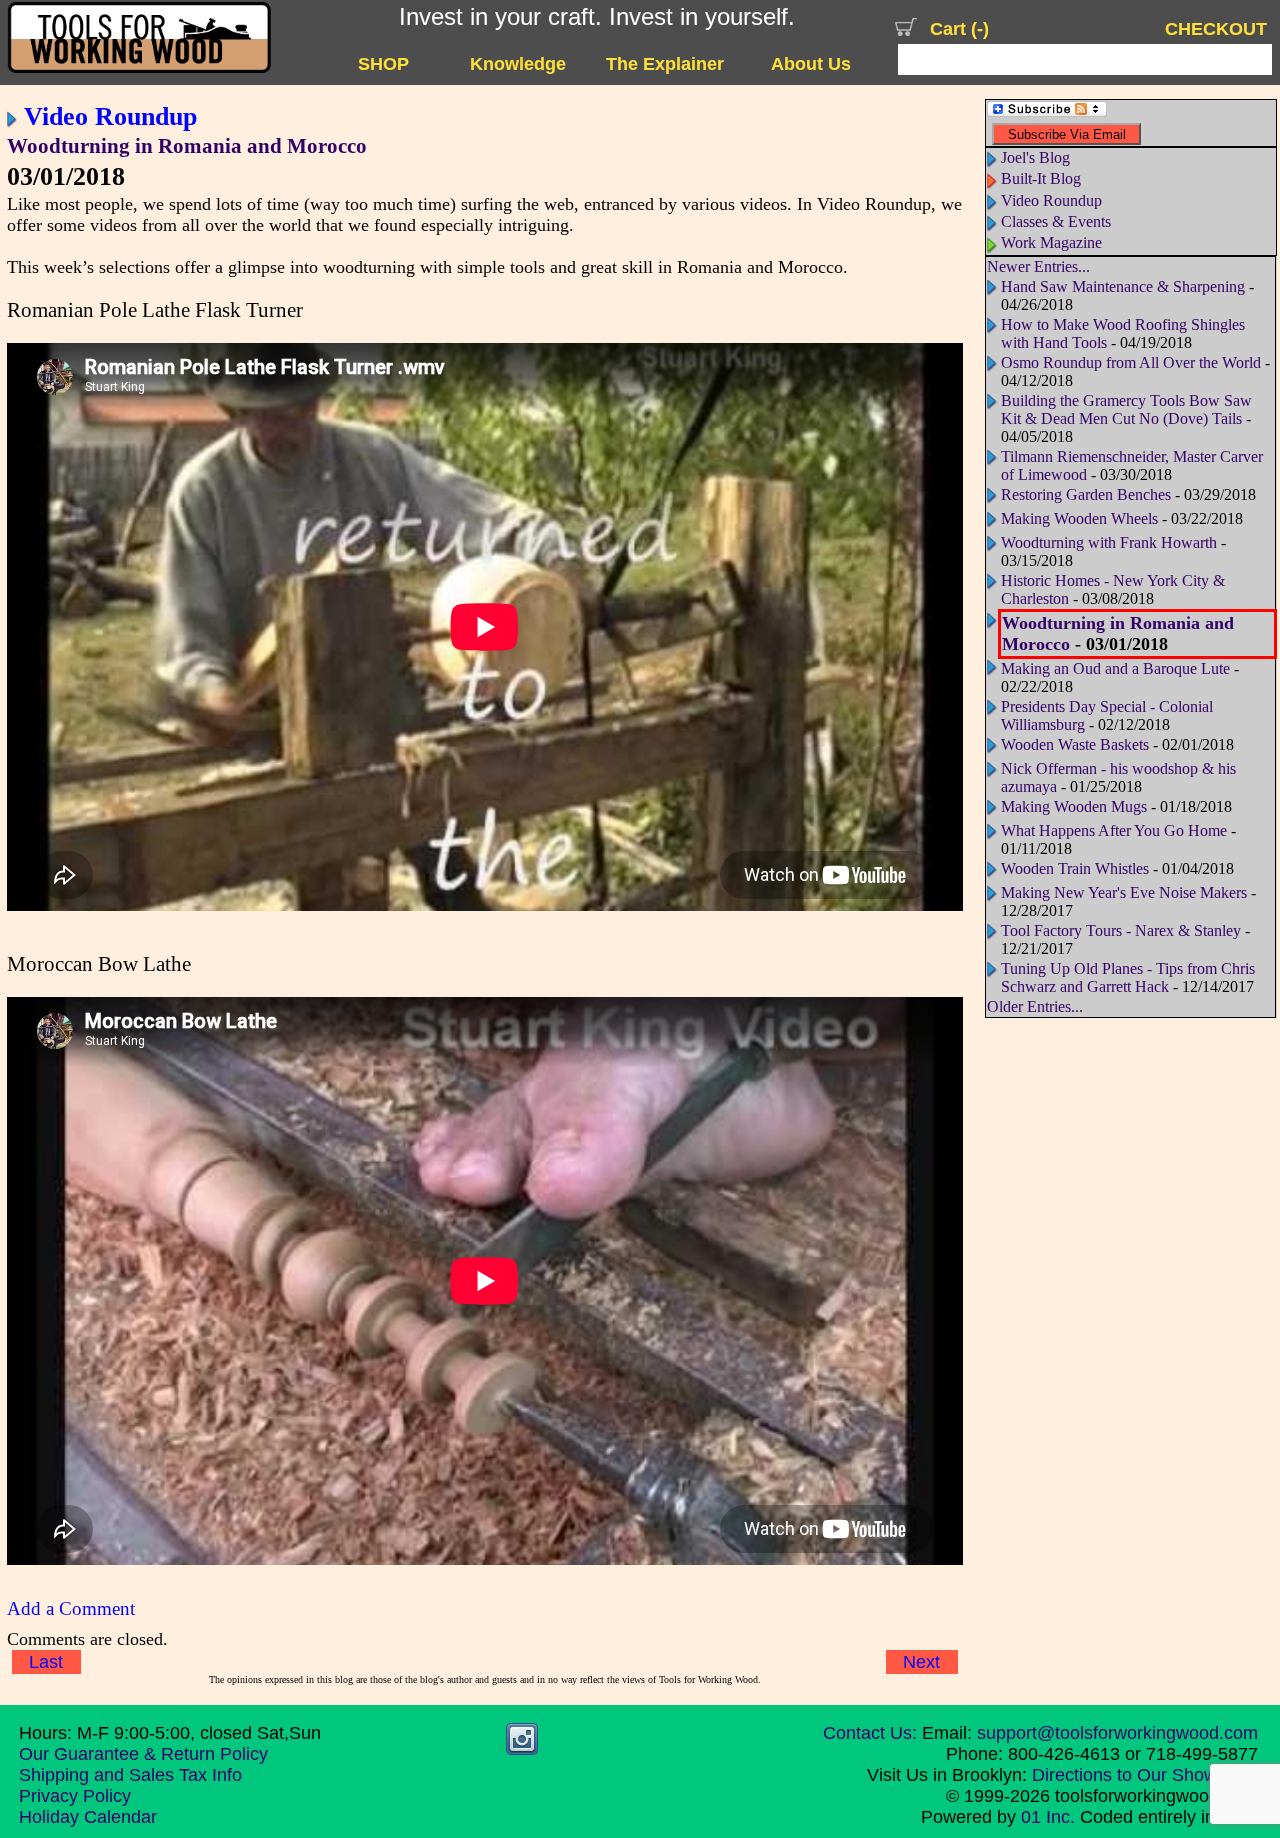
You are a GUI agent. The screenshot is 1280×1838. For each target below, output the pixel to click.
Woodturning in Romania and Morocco (187, 146)
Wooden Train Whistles (1075, 868)
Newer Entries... (1038, 266)
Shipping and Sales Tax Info (130, 1775)
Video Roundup (110, 116)
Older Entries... (1035, 1006)
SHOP (383, 63)
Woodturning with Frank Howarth (1109, 542)
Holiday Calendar (88, 1817)
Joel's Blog (1035, 157)
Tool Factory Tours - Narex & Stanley (1121, 930)
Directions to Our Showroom (1145, 1775)
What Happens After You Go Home (1116, 830)
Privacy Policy (75, 1796)
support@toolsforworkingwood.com (1117, 1733)
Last (46, 1662)
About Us (811, 63)
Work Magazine (1051, 242)
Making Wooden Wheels (1079, 518)
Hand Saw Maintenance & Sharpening (1123, 286)
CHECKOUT (1216, 28)
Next (921, 1662)
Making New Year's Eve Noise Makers (1124, 892)
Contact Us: (870, 1733)
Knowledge (518, 63)
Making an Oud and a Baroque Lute (1117, 668)
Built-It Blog (1041, 178)
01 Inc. (1048, 1817)
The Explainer (665, 63)
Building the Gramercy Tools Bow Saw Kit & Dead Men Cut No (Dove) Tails (1126, 409)
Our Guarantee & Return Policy (143, 1754)
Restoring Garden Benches (1086, 494)
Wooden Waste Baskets (1075, 744)
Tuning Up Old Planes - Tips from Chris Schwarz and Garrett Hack (1128, 977)
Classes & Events (1056, 221)
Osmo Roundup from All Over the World (1131, 362)
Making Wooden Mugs (1074, 806)
